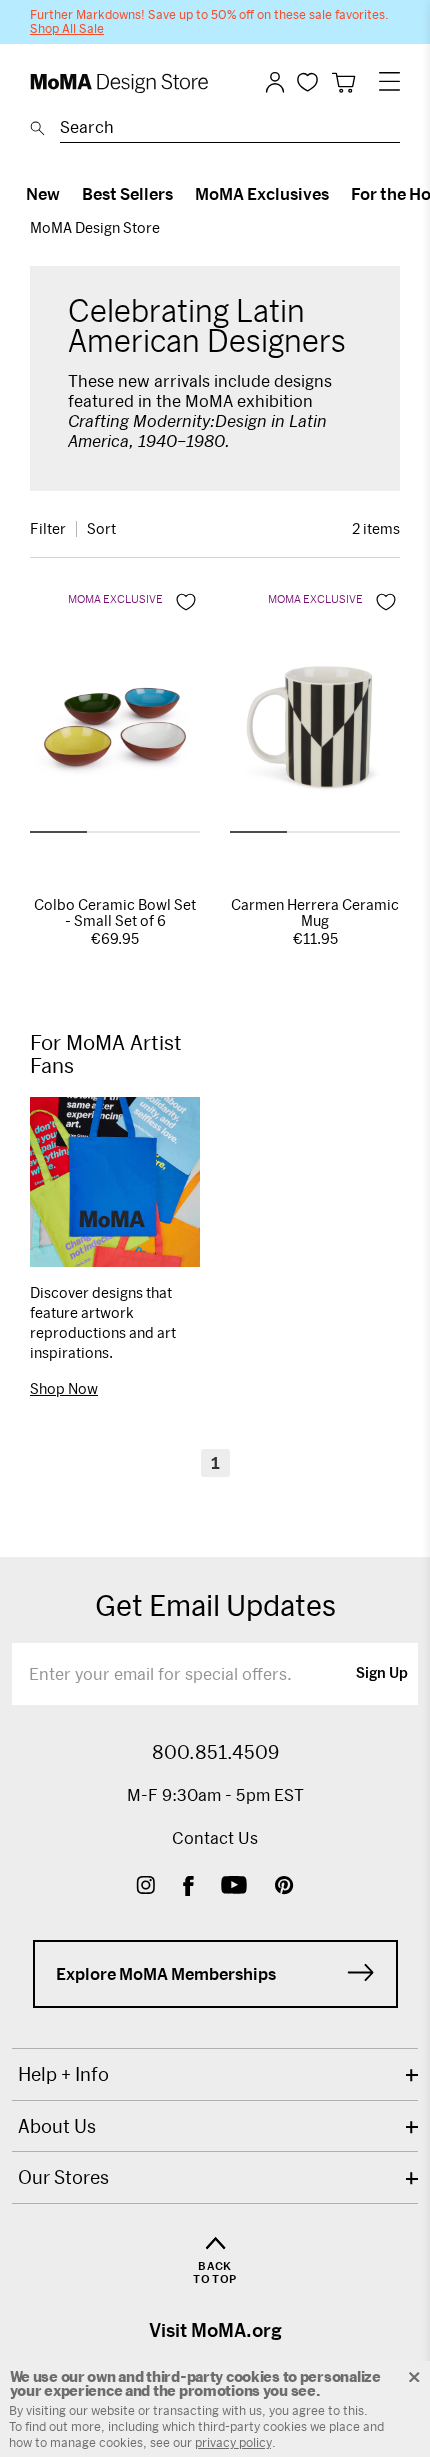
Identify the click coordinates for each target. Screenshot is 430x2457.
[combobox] (230, 130)
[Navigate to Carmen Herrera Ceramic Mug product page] (315, 733)
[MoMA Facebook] (188, 1887)
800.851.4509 (215, 1752)
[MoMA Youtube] (234, 1887)
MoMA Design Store (95, 227)
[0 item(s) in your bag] (343, 82)
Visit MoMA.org (215, 2330)
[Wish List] (307, 81)
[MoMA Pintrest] (284, 1887)
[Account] (275, 82)
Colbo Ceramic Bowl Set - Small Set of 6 (115, 913)
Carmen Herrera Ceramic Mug (315, 913)
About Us (57, 2126)
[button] (58, 832)
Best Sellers (127, 193)
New (43, 193)
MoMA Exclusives (262, 193)
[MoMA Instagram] (145, 1887)
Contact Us (215, 1837)
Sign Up (382, 1674)
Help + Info (63, 2074)
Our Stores (63, 2177)
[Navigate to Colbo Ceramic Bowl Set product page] (115, 733)
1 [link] (215, 1462)
